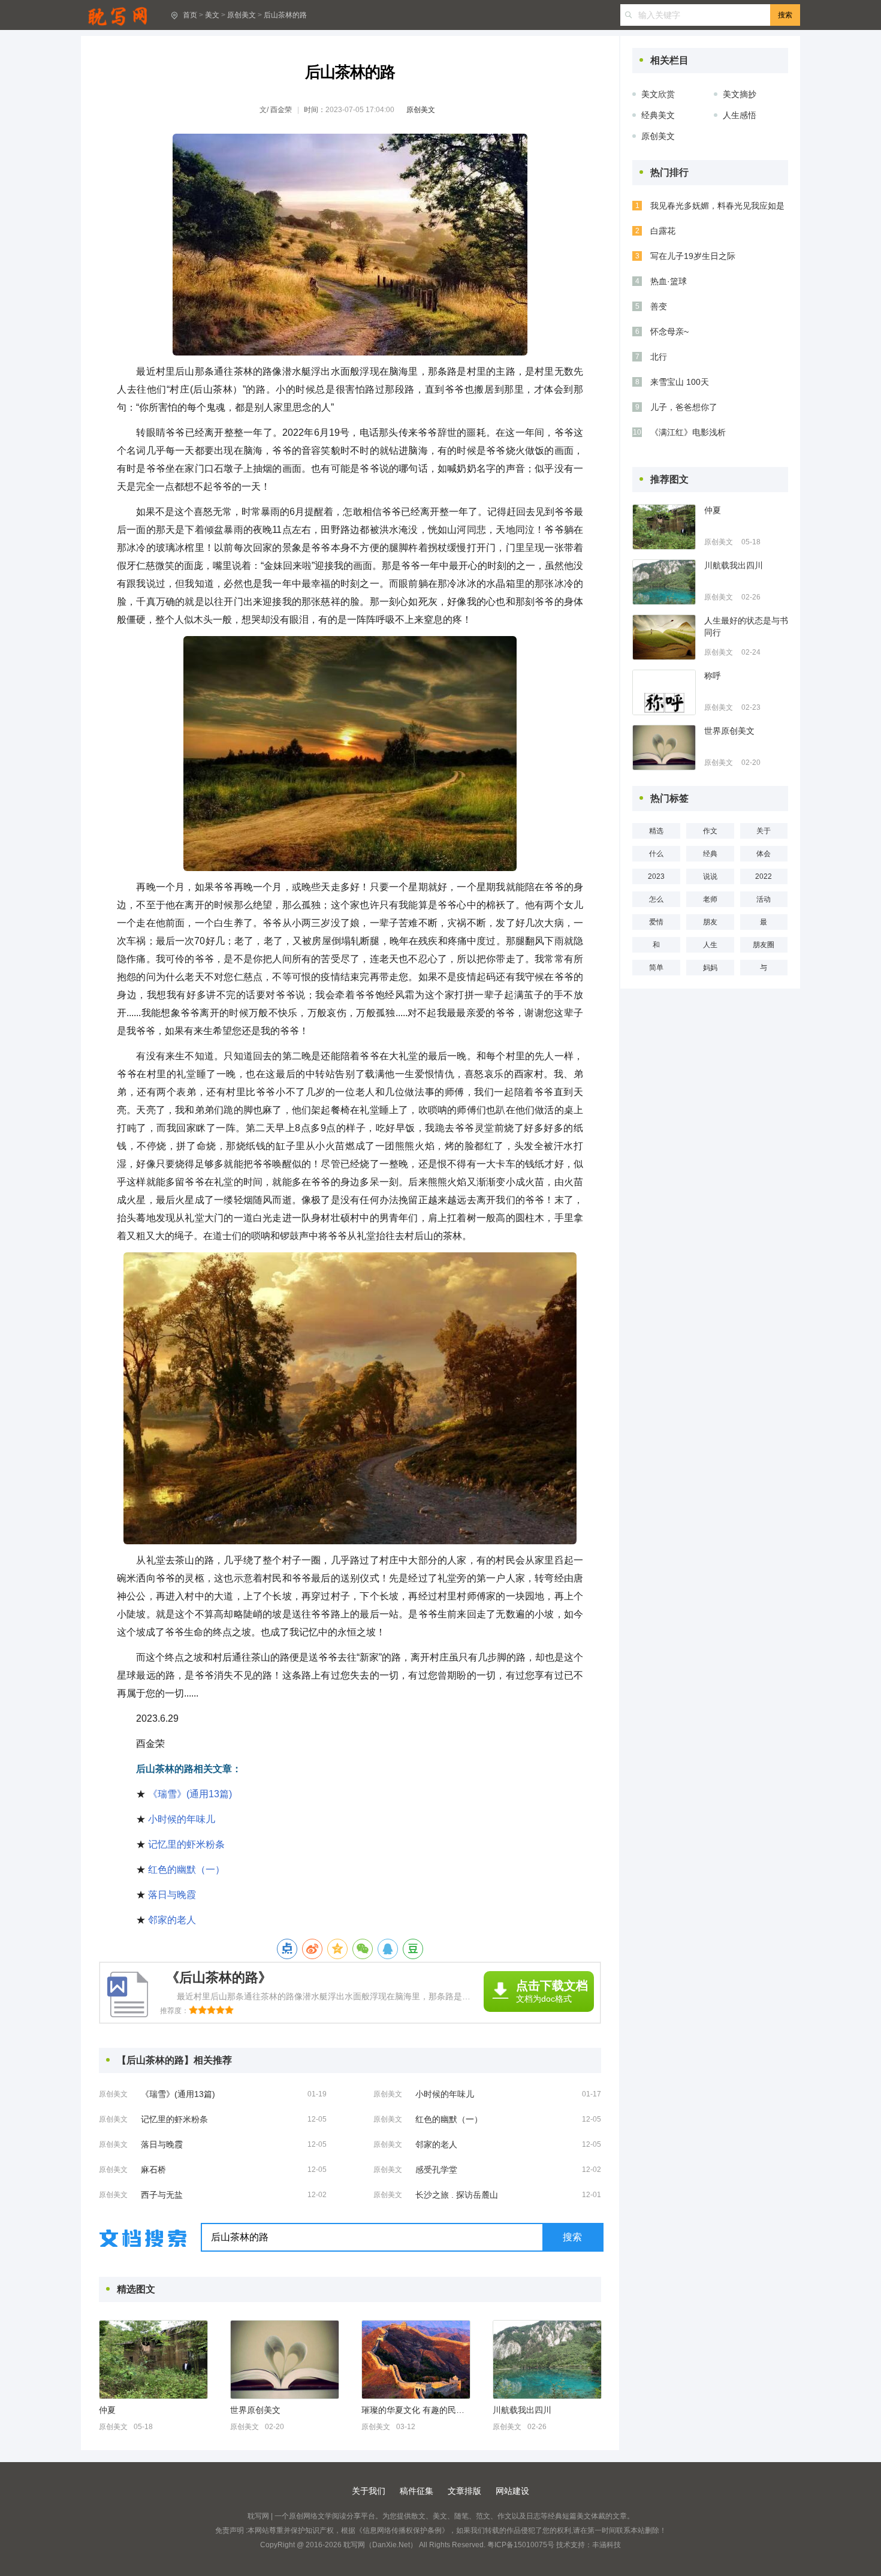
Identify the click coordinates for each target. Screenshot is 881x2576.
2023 (656, 876)
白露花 (663, 231)
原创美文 (242, 15)
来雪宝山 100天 (680, 382)
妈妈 (710, 968)
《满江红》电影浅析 (688, 432)
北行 (659, 357)
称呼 (713, 676)
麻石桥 (153, 2170)
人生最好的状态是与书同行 (746, 626)
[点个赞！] (287, 1949)
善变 (659, 306)
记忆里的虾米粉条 (186, 1844)
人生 (710, 945)
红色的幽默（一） (186, 1870)
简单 (656, 968)
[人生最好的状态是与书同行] (664, 637)
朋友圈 (764, 945)
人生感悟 (740, 115)
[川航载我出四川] (547, 2360)
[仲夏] (153, 2360)
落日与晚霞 (172, 1895)
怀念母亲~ (669, 332)
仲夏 (107, 2410)
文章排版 (464, 2491)
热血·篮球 (669, 281)
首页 (190, 15)
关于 (764, 831)
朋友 (710, 922)
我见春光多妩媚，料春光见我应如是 (717, 206)
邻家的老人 (172, 1920)
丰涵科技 (607, 2545)
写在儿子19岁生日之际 (693, 256)
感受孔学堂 (436, 2170)
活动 (764, 899)
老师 (710, 899)
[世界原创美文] (285, 2360)
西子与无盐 (162, 2195)
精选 (656, 831)
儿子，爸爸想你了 (684, 407)
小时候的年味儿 (182, 1819)
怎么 (656, 899)
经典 (710, 854)
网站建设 (512, 2491)
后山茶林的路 (285, 15)
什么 (656, 854)
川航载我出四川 (522, 2410)
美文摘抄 (740, 94)
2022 (764, 876)
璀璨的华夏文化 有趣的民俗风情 (415, 2410)
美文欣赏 (658, 94)
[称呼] (664, 692)
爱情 (656, 922)
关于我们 (369, 2491)
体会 (764, 854)
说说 (710, 876)
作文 (710, 831)
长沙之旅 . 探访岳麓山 (457, 2195)
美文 (212, 15)
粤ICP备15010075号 (521, 2545)
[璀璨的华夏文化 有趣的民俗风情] (416, 2360)
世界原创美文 (255, 2410)
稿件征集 (417, 2491)
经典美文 (658, 115)
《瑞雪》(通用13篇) (190, 1794)
